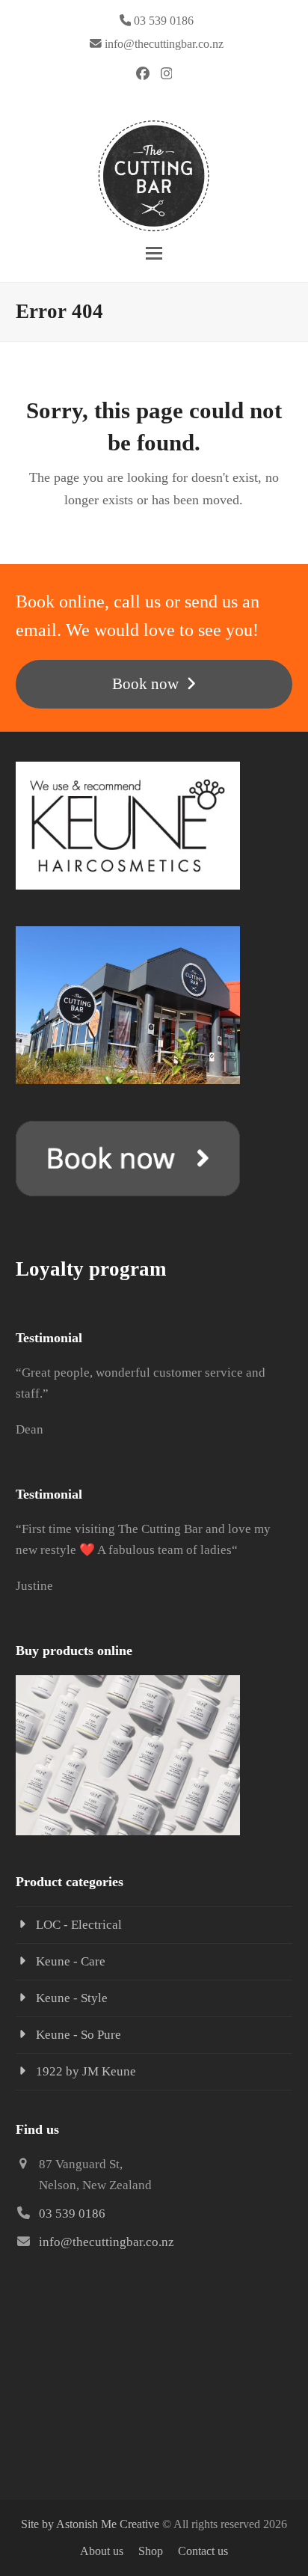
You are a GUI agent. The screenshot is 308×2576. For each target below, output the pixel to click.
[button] (154, 253)
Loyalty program (91, 1269)
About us (102, 2551)
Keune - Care (71, 1961)
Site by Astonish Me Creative (90, 2524)
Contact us (203, 2551)
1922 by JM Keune (86, 2071)
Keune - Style (72, 1998)
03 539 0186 (72, 2214)
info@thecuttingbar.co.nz (164, 44)
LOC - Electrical (79, 1925)
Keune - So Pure (78, 2035)
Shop (151, 2551)
